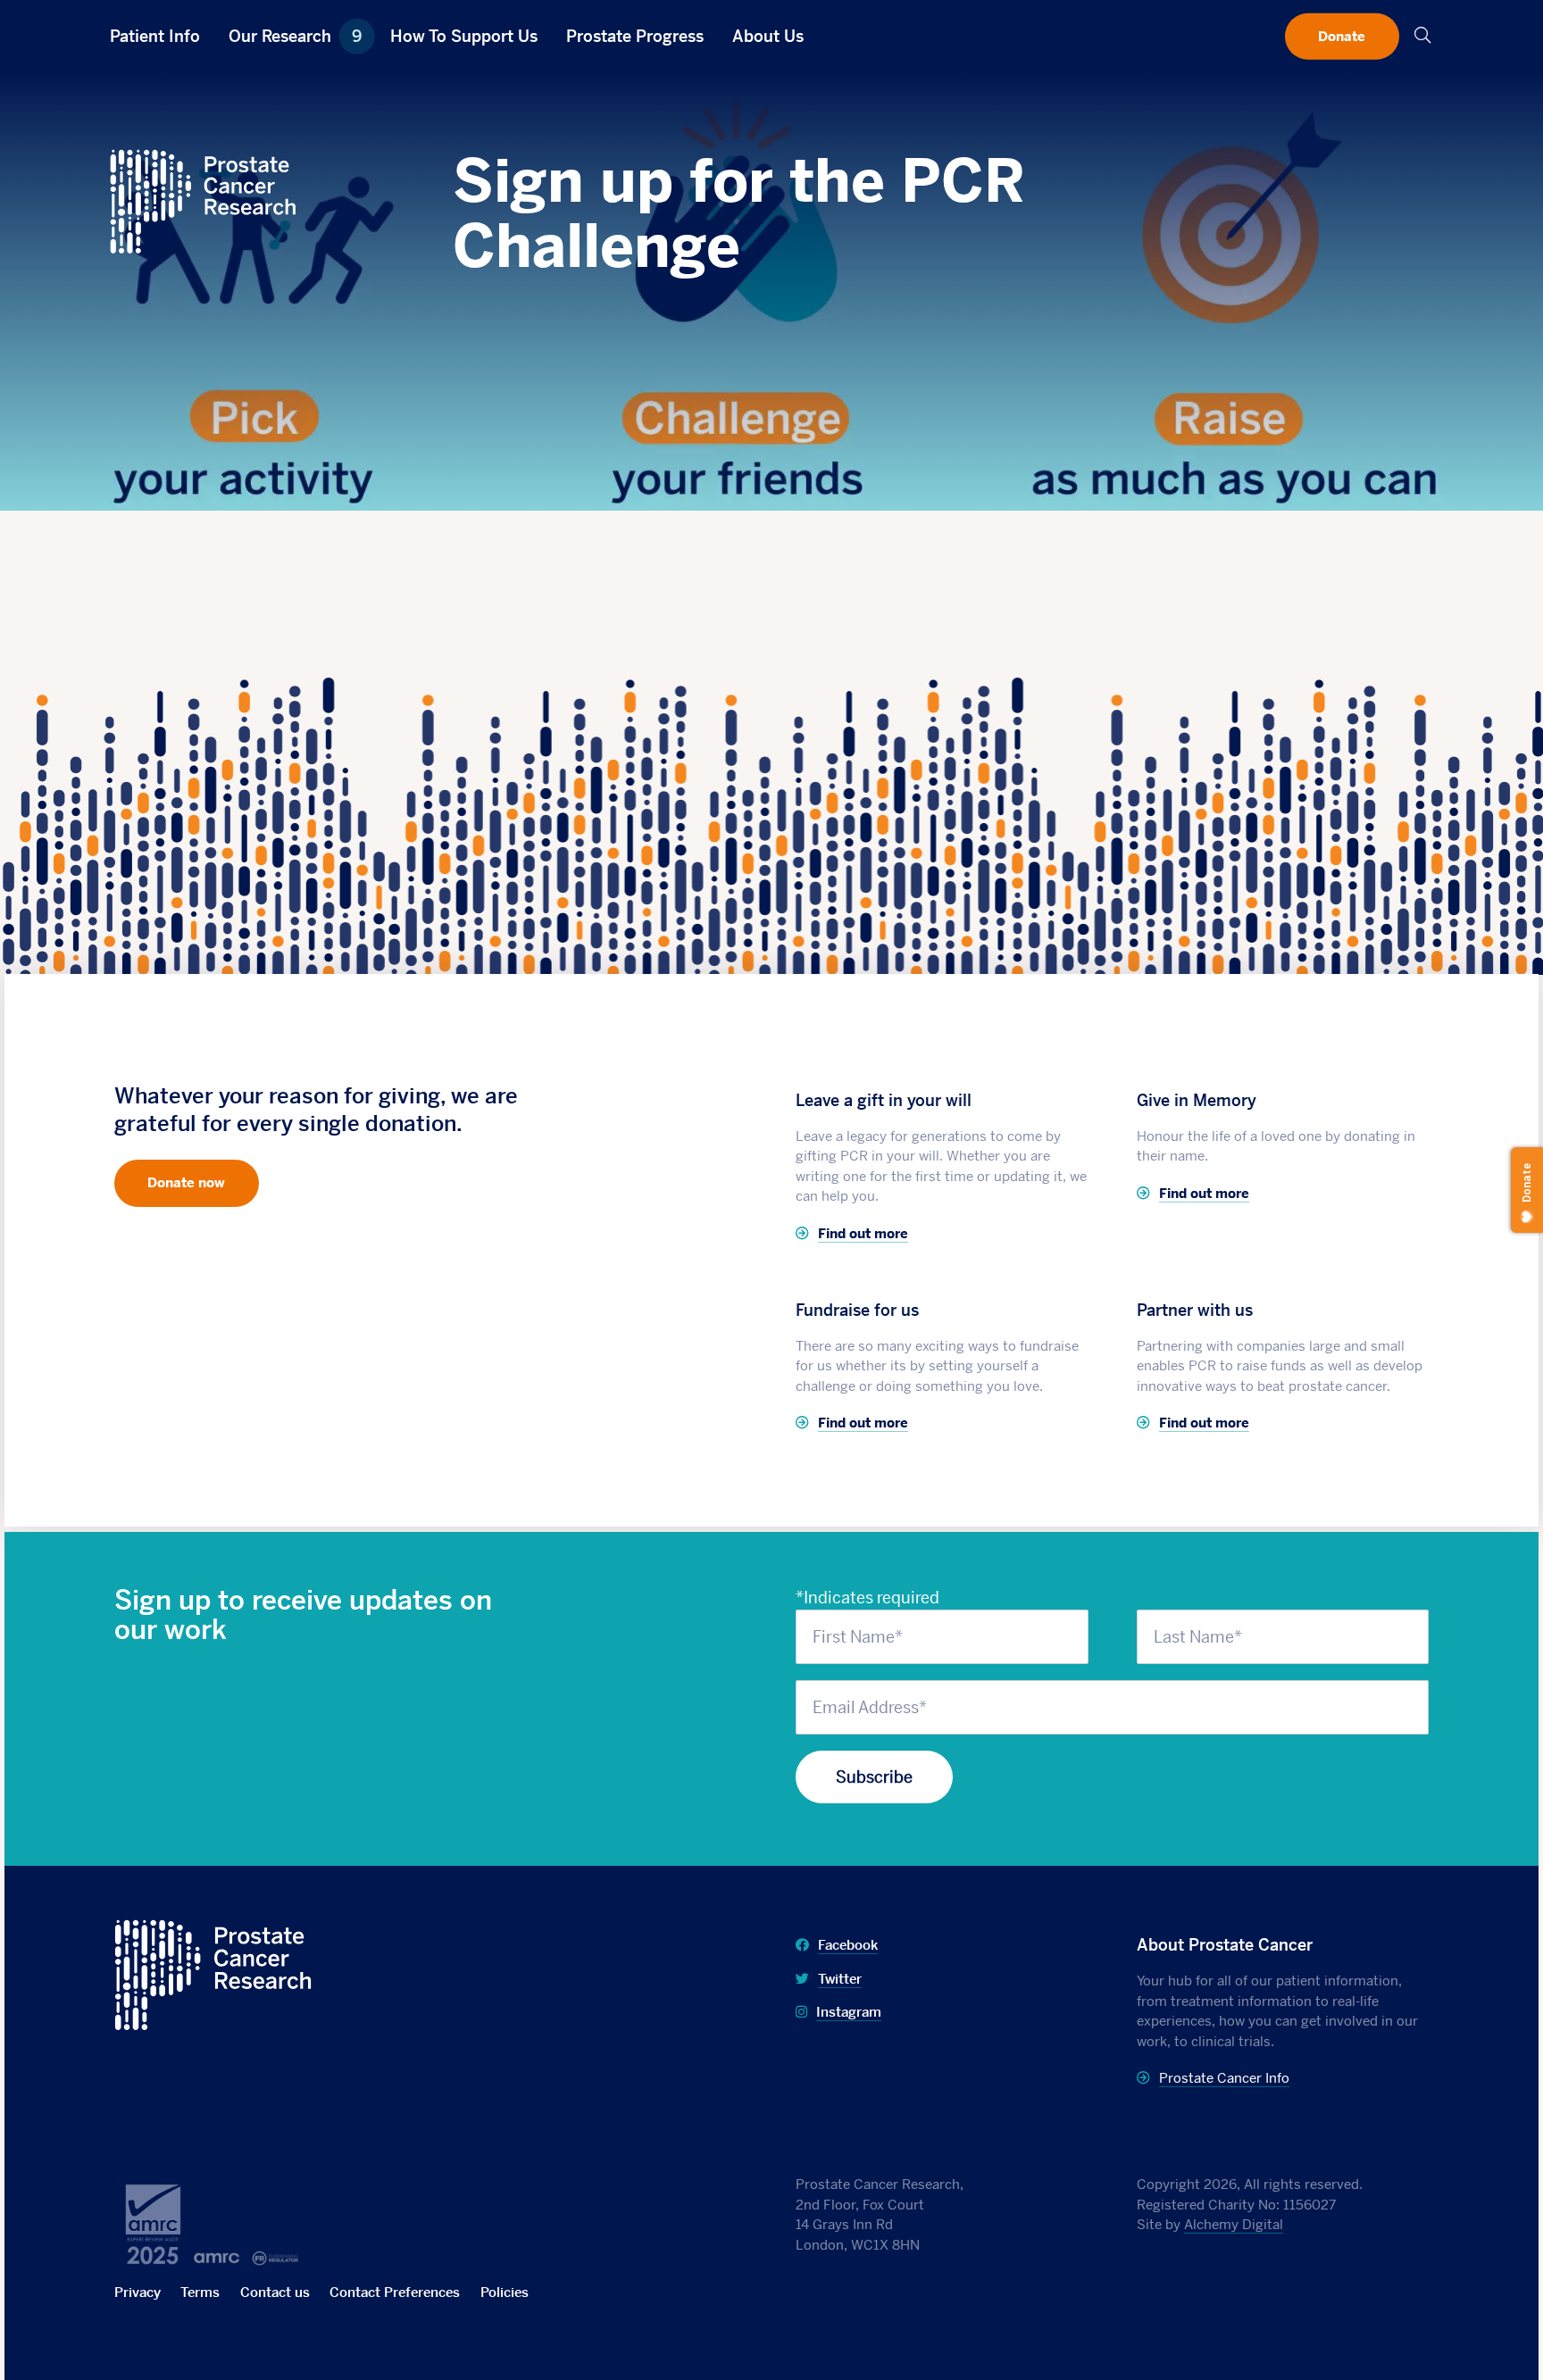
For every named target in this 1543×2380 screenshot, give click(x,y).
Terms (200, 2292)
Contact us (275, 2292)
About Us (768, 36)
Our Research (295, 36)
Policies (505, 2292)
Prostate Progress (635, 36)
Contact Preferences (395, 2292)
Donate (1342, 35)
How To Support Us (464, 36)
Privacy (138, 2292)
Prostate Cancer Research (212, 1931)
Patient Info (155, 36)
